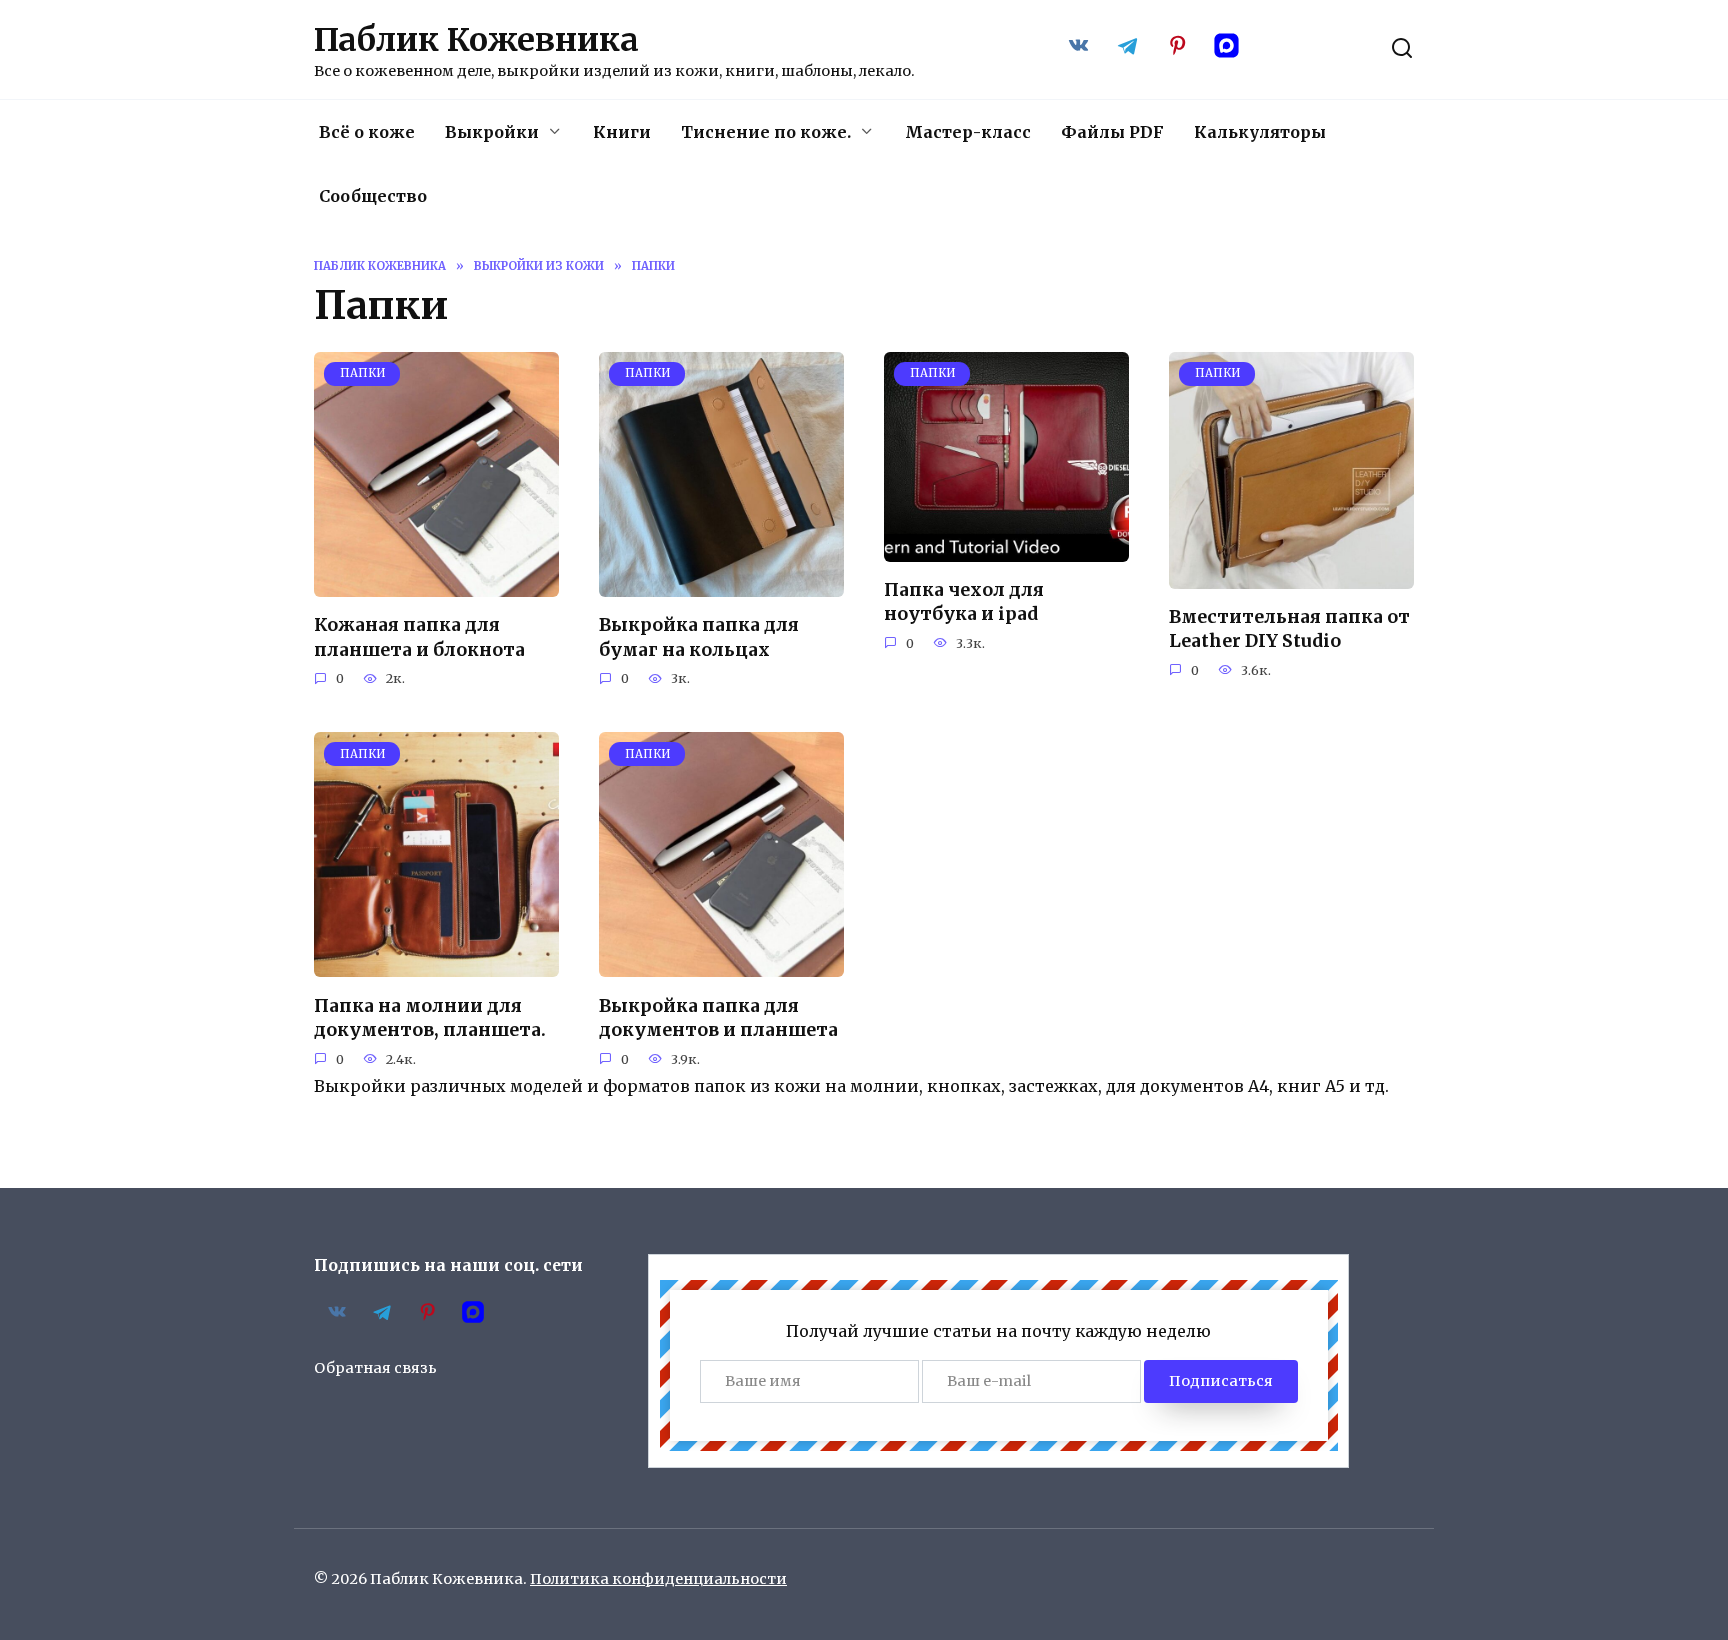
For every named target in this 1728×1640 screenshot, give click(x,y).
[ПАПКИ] (436, 585)
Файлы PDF (1112, 132)
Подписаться (1221, 1381)
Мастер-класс (968, 132)
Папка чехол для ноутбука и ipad (964, 602)
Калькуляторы (1260, 132)
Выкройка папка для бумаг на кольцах (699, 637)
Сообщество (373, 196)
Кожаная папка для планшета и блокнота (419, 637)
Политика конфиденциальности (658, 1579)
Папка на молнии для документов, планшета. (430, 1017)
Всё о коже (367, 132)
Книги (622, 132)
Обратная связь (375, 1368)
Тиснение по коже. (766, 132)
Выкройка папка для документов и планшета (718, 1017)
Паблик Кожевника (476, 40)
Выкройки (492, 132)
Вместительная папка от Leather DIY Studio (1289, 629)
